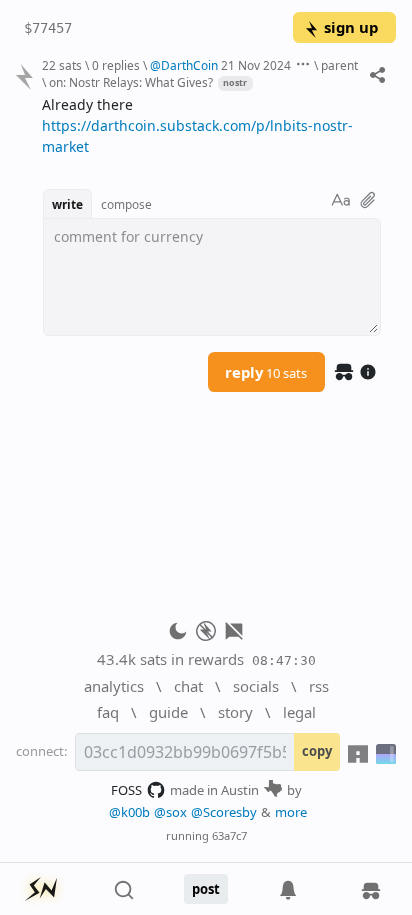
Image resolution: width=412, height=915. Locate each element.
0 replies (116, 65)
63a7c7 (229, 835)
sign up (351, 27)
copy (317, 751)
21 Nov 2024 (256, 65)
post (206, 889)
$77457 (48, 28)
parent (339, 65)
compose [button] (126, 204)
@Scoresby (224, 812)
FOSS (126, 790)
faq (108, 712)
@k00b (129, 812)
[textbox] (211, 126)
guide (168, 712)
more (291, 812)
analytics (114, 686)
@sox (170, 812)
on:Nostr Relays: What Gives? (131, 82)
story (235, 712)
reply (266, 372)
